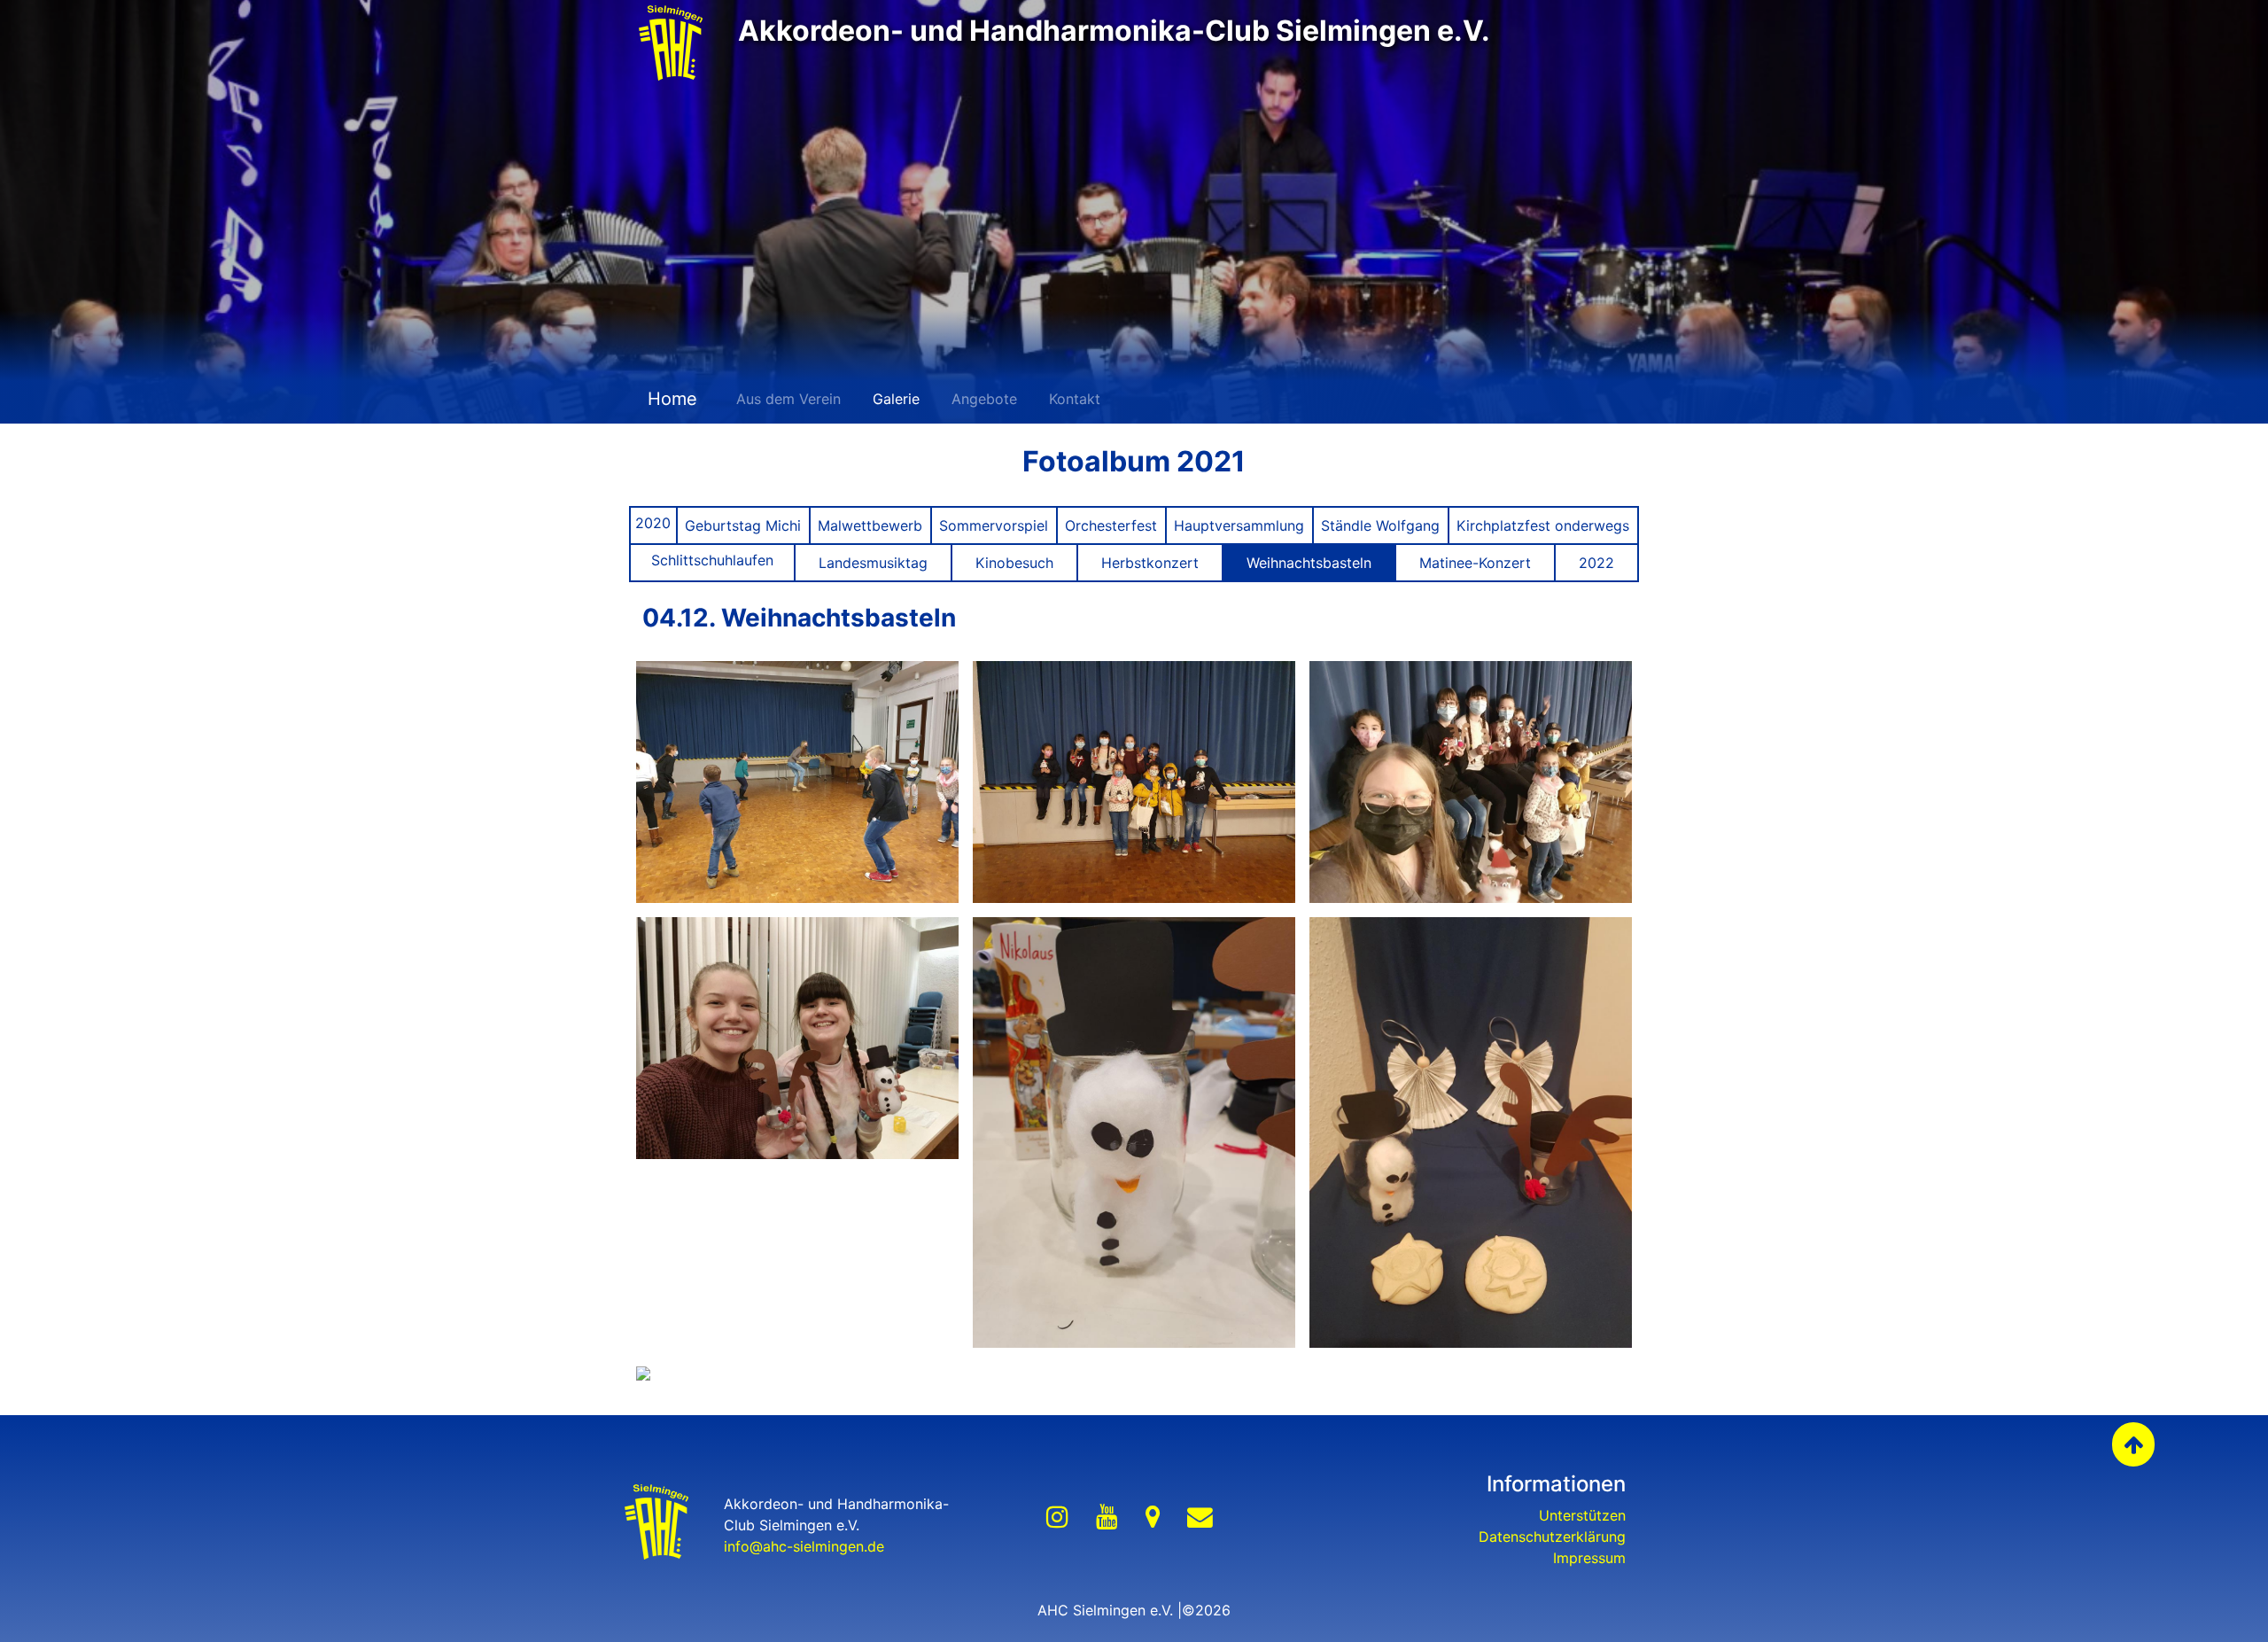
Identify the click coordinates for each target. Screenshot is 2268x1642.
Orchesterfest (1111, 525)
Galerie (896, 399)
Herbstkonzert (1150, 563)
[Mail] (1200, 1517)
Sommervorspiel (994, 525)
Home (670, 399)
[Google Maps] (1153, 1517)
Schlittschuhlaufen (712, 560)
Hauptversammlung (1239, 525)
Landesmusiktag (873, 563)
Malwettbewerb (870, 525)
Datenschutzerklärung (1552, 1537)
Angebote (984, 399)
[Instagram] (1057, 1517)
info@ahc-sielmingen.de (804, 1546)
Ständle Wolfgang (1380, 525)
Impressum (1589, 1558)
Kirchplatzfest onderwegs (1543, 525)
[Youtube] (1107, 1517)
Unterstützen (1582, 1515)
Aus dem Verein (788, 399)
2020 (653, 523)
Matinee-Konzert (1475, 563)
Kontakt (1075, 399)
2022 (1596, 563)
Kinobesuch (1014, 563)
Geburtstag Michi (743, 525)
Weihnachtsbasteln (1309, 563)
